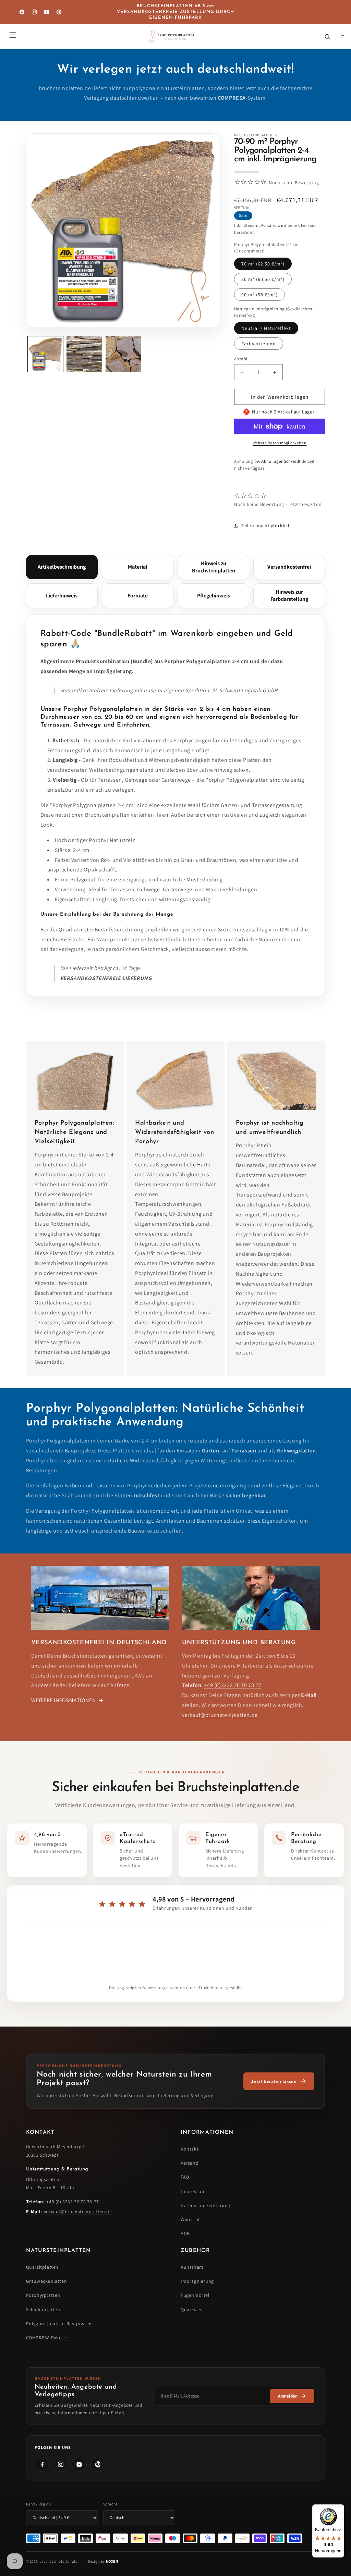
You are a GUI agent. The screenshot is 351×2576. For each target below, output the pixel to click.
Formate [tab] (138, 596)
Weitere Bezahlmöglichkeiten (280, 443)
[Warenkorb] (342, 37)
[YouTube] (79, 2464)
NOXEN (112, 2561)
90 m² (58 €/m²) (259, 295)
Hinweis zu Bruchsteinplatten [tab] (214, 567)
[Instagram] (61, 2464)
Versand (269, 225)
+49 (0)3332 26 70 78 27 (233, 1685)
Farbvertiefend (259, 344)
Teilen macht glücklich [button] (266, 525)
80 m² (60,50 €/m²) (263, 279)
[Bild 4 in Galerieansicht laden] (123, 354)
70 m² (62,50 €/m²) (263, 264)
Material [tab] (138, 567)
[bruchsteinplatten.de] (171, 37)
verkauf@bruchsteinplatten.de (220, 1715)
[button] (13, 35)
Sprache (111, 2504)
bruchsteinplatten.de (58, 2561)
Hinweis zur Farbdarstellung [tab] (289, 595)
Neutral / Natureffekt (266, 328)
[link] (279, 2081)
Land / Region (39, 2504)
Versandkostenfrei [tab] (289, 567)
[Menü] (340, 2509)
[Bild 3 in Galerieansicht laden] (84, 354)
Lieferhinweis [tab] (62, 596)
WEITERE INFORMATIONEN (64, 1700)
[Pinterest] (98, 2464)
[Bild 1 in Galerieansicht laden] (45, 354)
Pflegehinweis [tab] (214, 596)
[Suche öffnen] (327, 37)
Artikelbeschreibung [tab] (62, 567)
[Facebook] (42, 2464)
